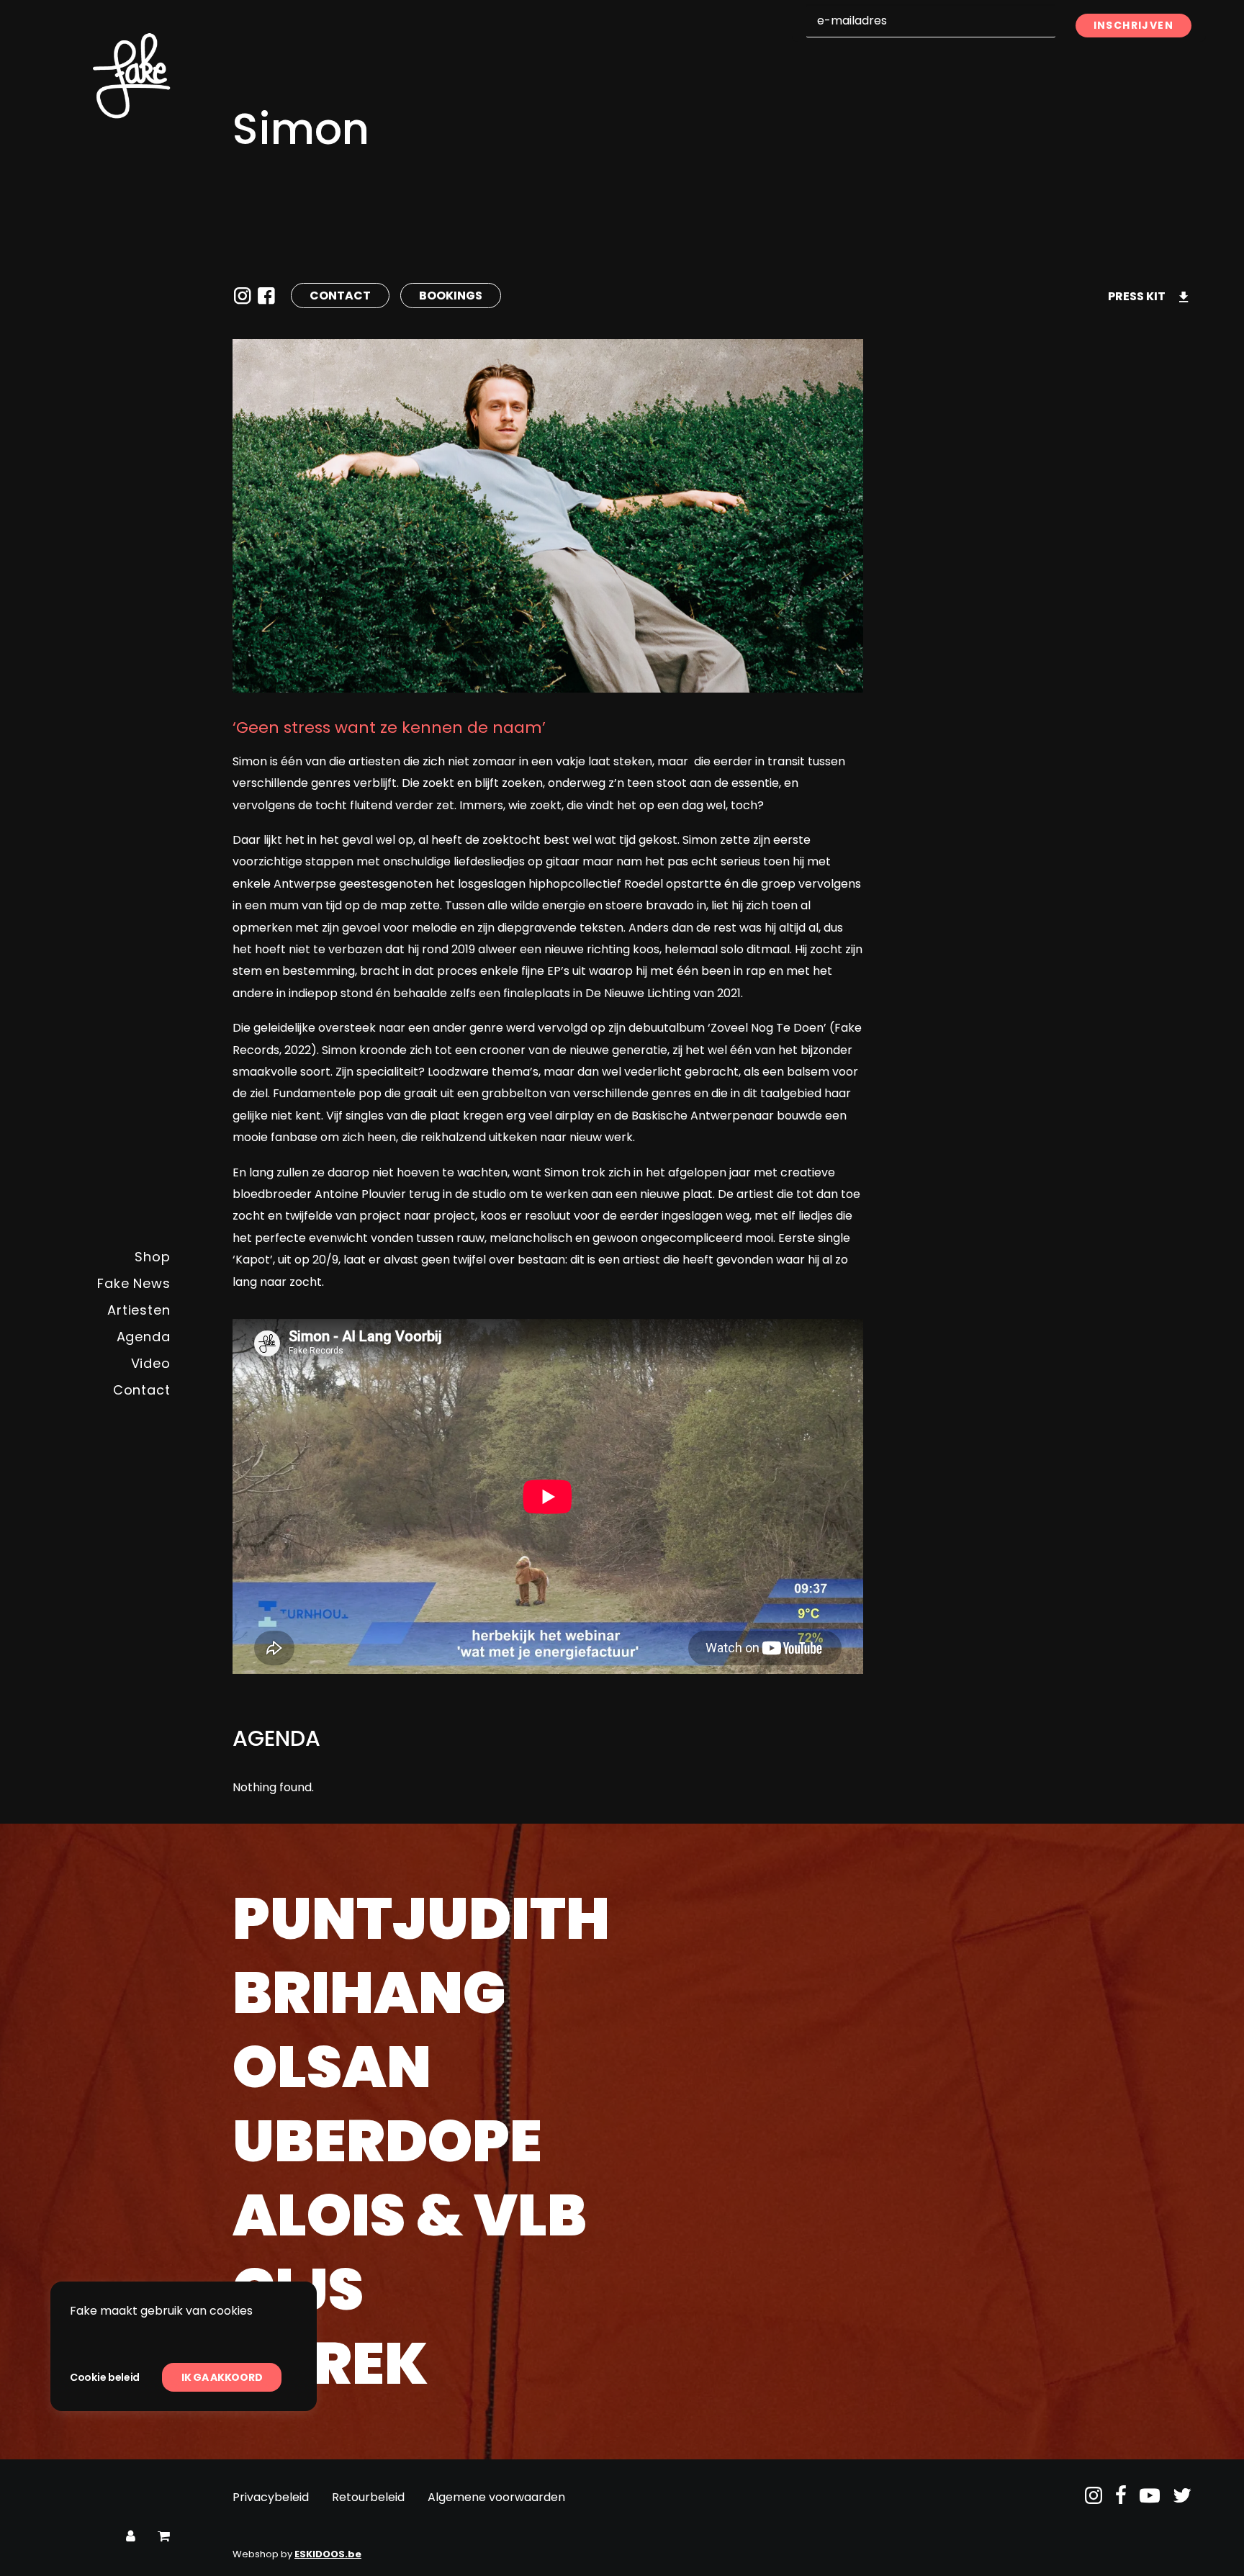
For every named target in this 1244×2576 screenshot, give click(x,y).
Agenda (144, 1337)
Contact (142, 1390)
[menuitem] (91, 1257)
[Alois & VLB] (712, 2220)
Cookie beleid (105, 2377)
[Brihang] (712, 1997)
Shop (153, 1257)
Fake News (134, 1283)
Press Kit (1137, 296)
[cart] (164, 2537)
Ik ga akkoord (222, 2377)
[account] (131, 2537)
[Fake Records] (91, 76)
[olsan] (712, 2071)
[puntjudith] (712, 1923)
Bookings (451, 296)
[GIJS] (712, 2294)
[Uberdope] (712, 2145)
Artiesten (139, 1310)
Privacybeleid (271, 2497)
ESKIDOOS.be (328, 2554)
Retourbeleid (368, 2497)
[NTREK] (712, 2368)
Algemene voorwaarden (496, 2497)
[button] (1094, 2500)
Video (151, 1363)
